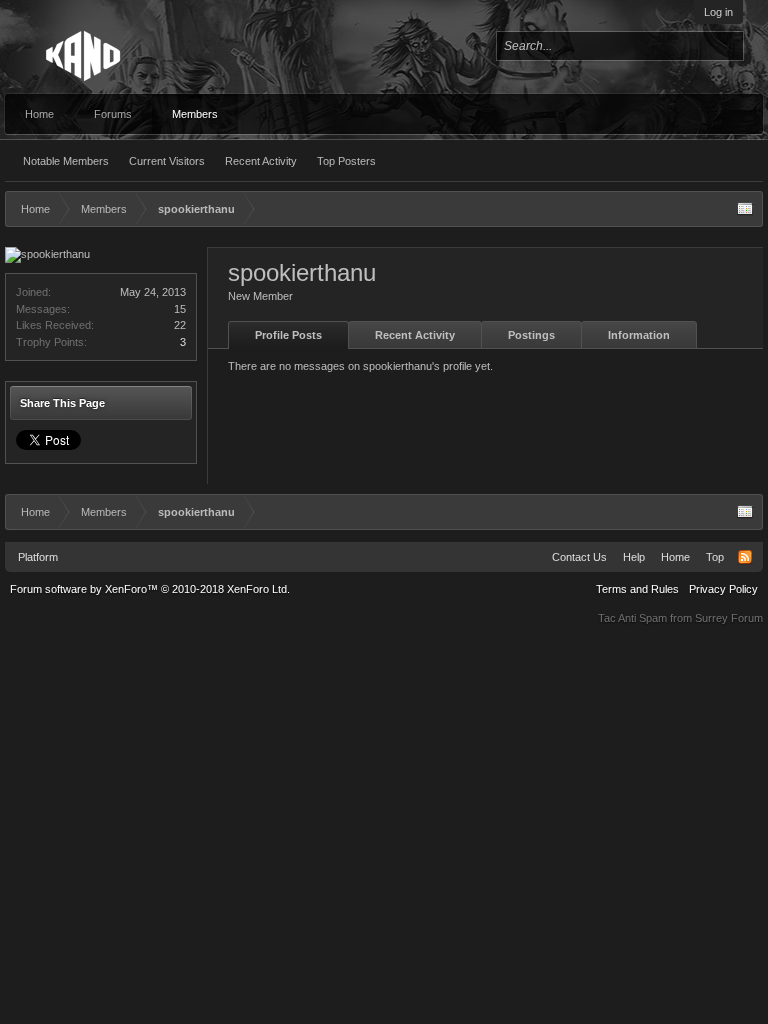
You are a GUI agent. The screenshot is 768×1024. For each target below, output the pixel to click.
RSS (745, 557)
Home (39, 114)
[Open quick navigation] (745, 209)
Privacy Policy (723, 589)
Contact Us (579, 557)
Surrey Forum (729, 618)
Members (195, 114)
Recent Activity (261, 161)
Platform (38, 557)
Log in (718, 12)
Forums (113, 114)
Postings (531, 335)
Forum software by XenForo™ (150, 589)
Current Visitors (167, 161)
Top (715, 557)
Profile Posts (288, 335)
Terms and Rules (637, 589)
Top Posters (346, 161)
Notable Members (66, 161)
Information (639, 335)
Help (634, 557)
